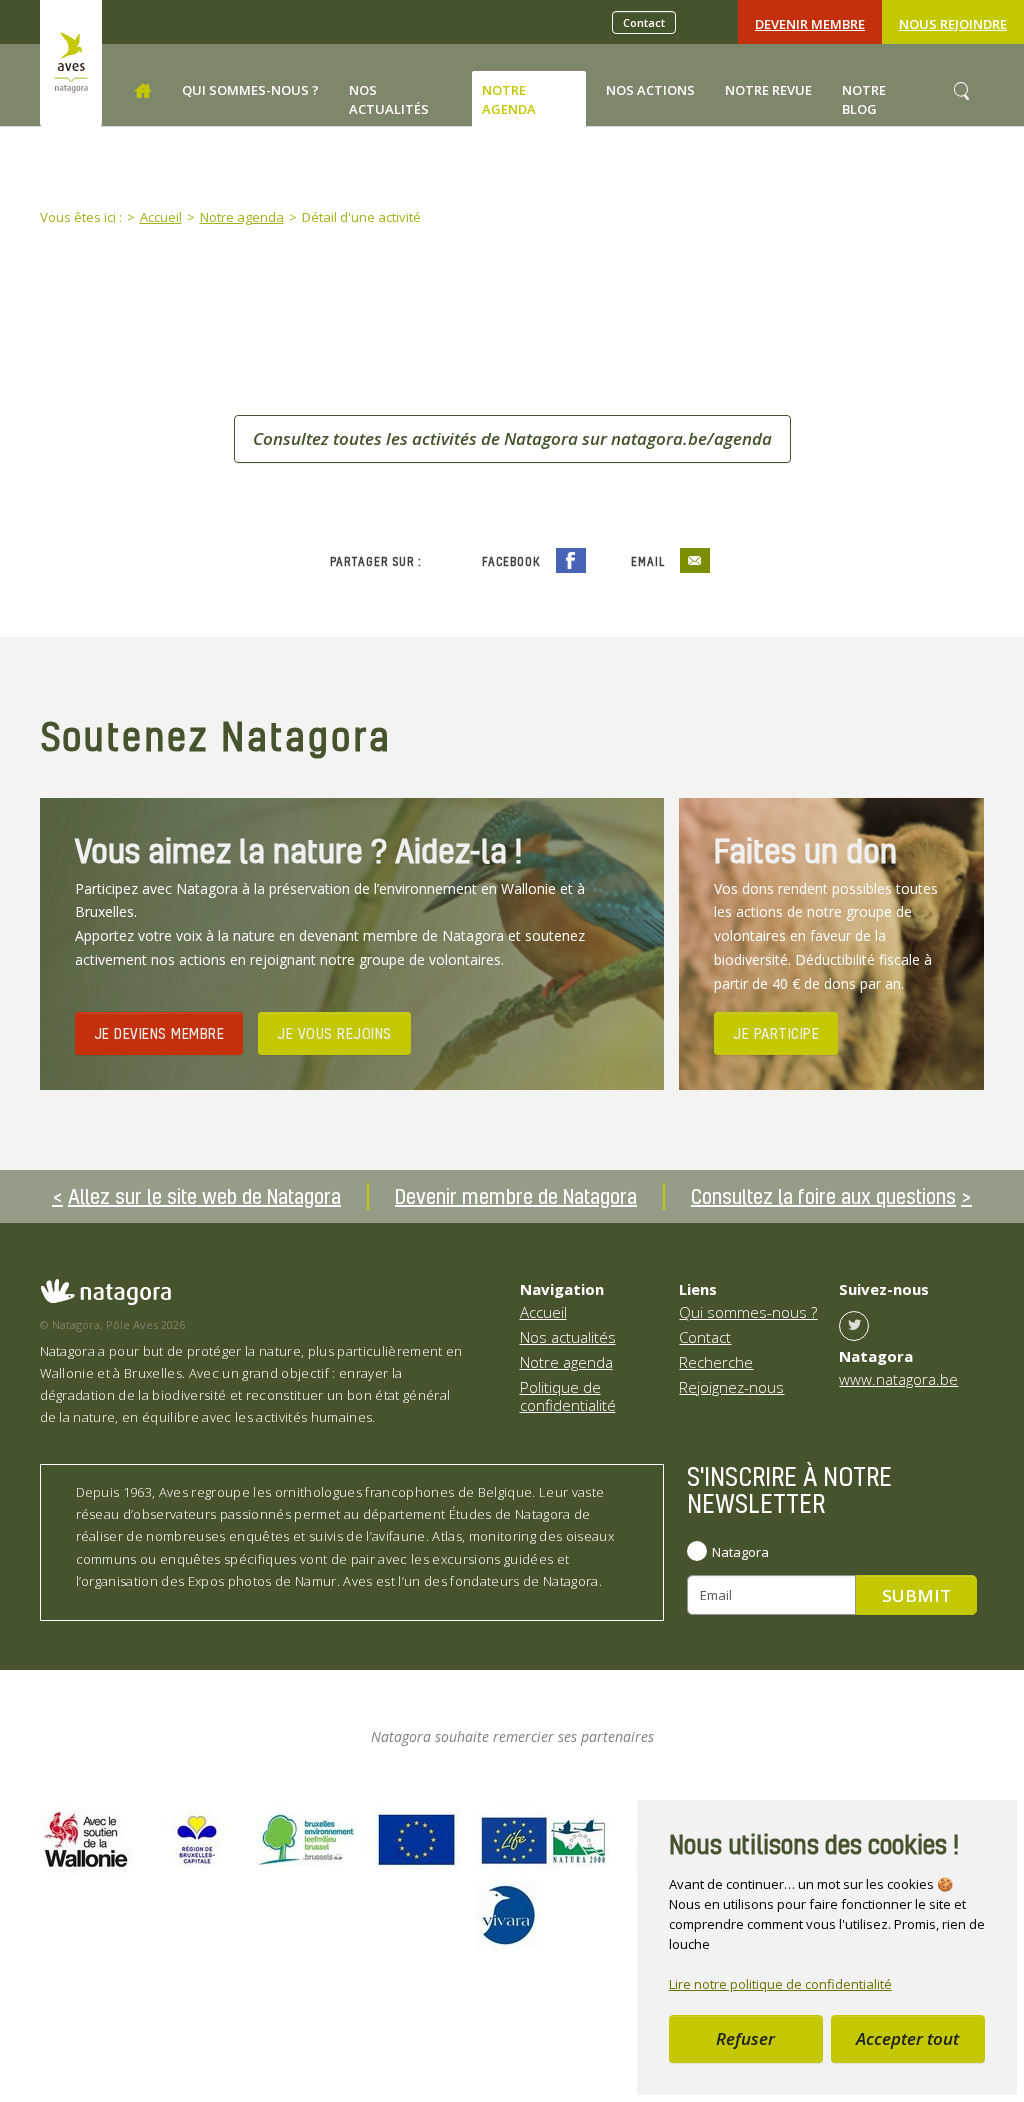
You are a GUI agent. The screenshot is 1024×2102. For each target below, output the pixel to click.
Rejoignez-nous (731, 1387)
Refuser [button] (745, 2038)
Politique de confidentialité (568, 1396)
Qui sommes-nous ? (748, 1312)
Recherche (716, 1362)
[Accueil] (143, 91)
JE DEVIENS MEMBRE (159, 1033)
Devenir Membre (810, 24)
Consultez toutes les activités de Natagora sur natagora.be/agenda (512, 438)
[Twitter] (854, 1326)
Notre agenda (566, 1362)
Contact (644, 22)
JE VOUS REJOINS (334, 1033)
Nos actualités (568, 1337)
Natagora (740, 1552)
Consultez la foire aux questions (823, 1196)
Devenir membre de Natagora (516, 1196)
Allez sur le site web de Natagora (204, 1196)
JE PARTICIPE (776, 1033)
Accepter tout (907, 2038)
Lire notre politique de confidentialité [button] (780, 1984)
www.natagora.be (898, 1379)
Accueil (543, 1312)
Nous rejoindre (953, 24)
